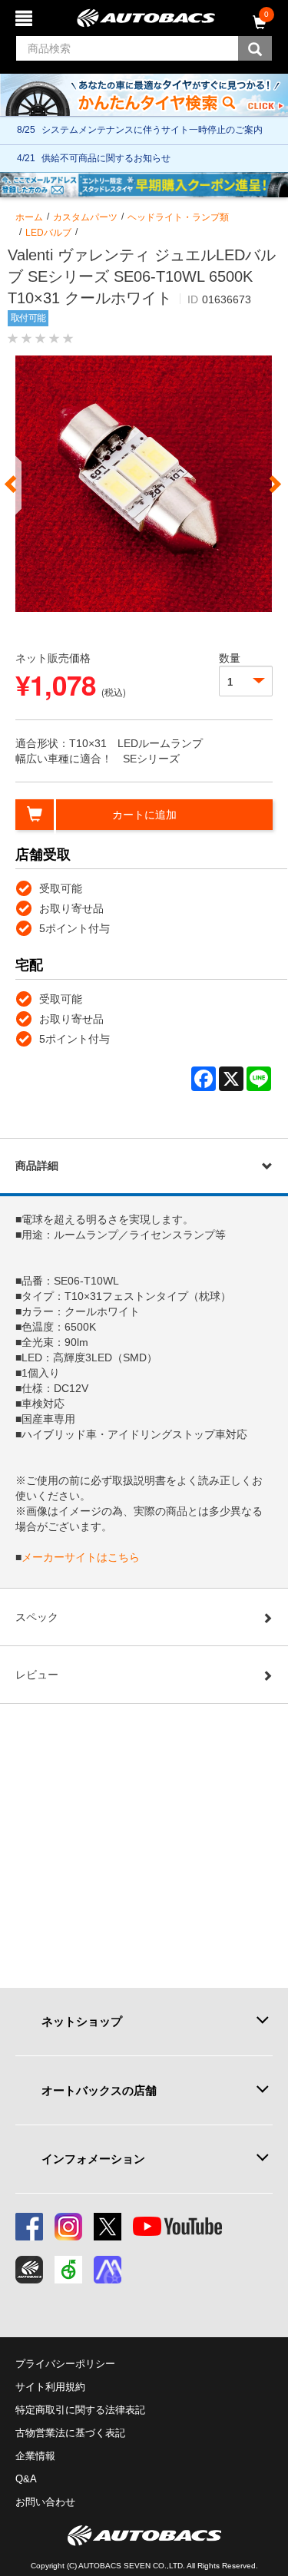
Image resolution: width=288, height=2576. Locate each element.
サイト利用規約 (50, 2387)
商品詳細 (37, 1166)
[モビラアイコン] (108, 2270)
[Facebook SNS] (29, 2227)
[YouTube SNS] (177, 2227)
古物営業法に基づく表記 (70, 2433)
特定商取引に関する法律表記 (80, 2410)
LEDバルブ (48, 233)
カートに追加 (144, 815)
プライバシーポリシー (65, 2364)
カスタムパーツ (85, 217)
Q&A (26, 2479)
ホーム (29, 217)
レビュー (37, 1675)
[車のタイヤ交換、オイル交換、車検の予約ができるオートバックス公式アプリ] (29, 2270)
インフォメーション (93, 2159)
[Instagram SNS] (68, 2227)
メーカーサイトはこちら (81, 1557)
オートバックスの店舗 (99, 2090)
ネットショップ (82, 2021)
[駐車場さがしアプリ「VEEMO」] (68, 2270)
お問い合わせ (45, 2502)
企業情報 (35, 2456)
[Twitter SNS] (108, 2227)
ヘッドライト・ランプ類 (178, 217)
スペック (37, 1617)
